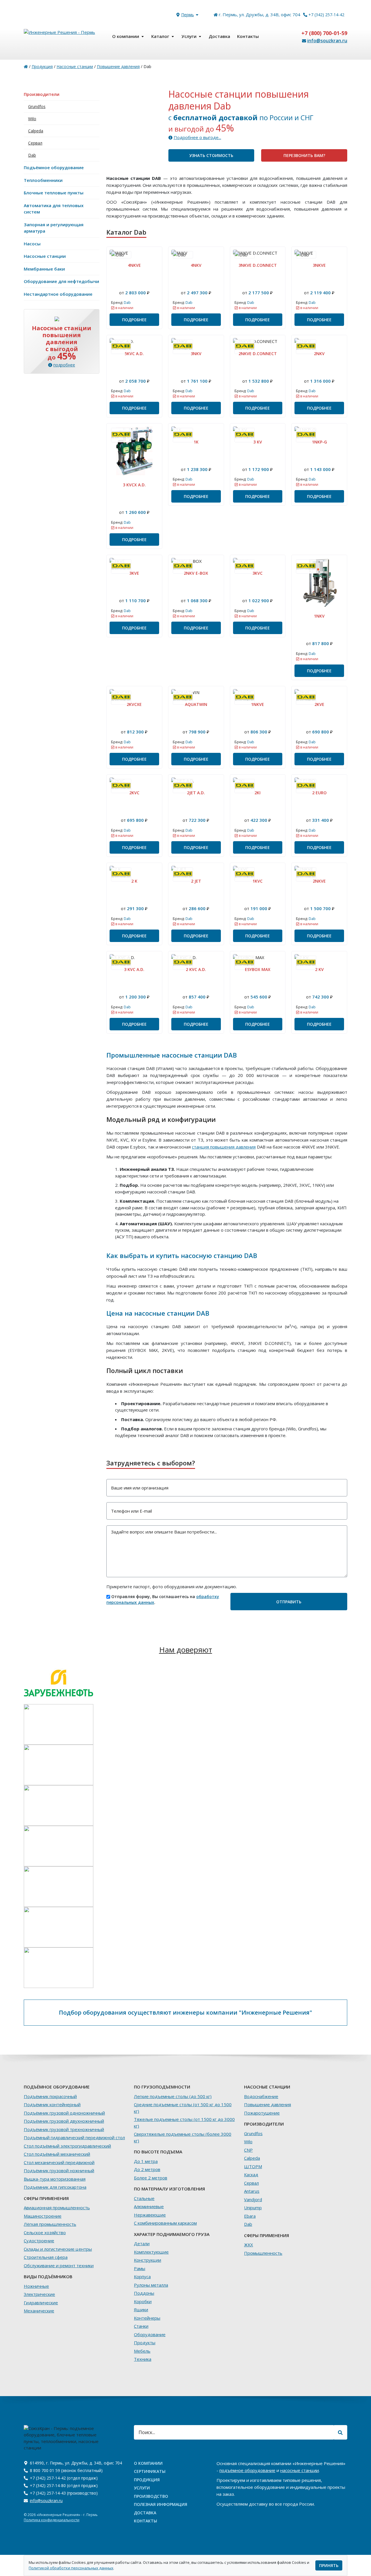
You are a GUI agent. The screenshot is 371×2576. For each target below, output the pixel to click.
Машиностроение (43, 2216)
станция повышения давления (224, 1147)
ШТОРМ (253, 2166)
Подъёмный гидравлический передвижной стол (74, 2137)
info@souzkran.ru (327, 41)
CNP (248, 2150)
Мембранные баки (44, 269)
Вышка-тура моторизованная (55, 2179)
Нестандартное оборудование (58, 294)
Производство (151, 2496)
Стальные (144, 2198)
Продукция (42, 66)
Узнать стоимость (211, 155)
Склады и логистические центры (58, 2249)
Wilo (32, 119)
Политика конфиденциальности (52, 2520)
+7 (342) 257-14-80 (48, 2485)
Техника (143, 2359)
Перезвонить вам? (304, 155)
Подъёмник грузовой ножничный (59, 2170)
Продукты (145, 2343)
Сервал (35, 143)
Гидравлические (41, 2303)
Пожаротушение (262, 2113)
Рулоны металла (151, 2285)
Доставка (219, 36)
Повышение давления (118, 66)
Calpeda (36, 131)
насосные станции (300, 2470)
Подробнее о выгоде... (197, 137)
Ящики (141, 2310)
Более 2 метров (151, 2178)
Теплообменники (43, 180)
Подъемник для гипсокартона (55, 2187)
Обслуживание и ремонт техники (59, 2265)
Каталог (160, 36)
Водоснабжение (261, 2096)
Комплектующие (151, 2252)
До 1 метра (146, 2161)
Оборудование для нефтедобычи (61, 281)
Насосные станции (75, 66)
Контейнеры (147, 2318)
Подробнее (134, 320)
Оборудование (150, 2334)
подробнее (64, 365)
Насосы (32, 244)
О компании (126, 36)
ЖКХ (249, 2245)
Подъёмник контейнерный (52, 2104)
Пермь (188, 15)
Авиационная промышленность (57, 2208)
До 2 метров (147, 2169)
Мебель (142, 2351)
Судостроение (39, 2241)
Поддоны (144, 2293)
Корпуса (142, 2276)
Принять (329, 2565)
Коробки (143, 2301)
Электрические (39, 2294)
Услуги (189, 36)
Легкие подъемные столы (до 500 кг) (173, 2096)
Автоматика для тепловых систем (54, 209)
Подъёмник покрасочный (50, 2096)
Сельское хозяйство (45, 2232)
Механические (39, 2311)
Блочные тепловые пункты (54, 193)
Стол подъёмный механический (57, 2154)
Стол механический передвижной (59, 2162)
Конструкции (148, 2260)
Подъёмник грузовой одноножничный (64, 2113)
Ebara (250, 2216)
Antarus (252, 2191)
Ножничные (36, 2286)
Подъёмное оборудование (54, 167)
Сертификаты (150, 2471)
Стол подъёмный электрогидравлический (67, 2146)
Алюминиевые (149, 2206)
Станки (141, 2326)
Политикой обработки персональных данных (71, 2568)
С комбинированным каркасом (165, 2223)
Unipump (253, 2208)
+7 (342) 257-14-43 (48, 2493)
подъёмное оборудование (247, 2470)
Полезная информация (161, 2504)
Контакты (248, 36)
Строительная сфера (46, 2257)
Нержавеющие (150, 2215)
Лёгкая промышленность (50, 2224)
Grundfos (37, 106)
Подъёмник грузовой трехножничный (64, 2129)
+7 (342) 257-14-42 (326, 15)
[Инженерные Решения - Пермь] (62, 36)
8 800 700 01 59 (45, 2470)
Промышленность (263, 2253)
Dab (32, 155)
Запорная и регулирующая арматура (54, 228)
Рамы (140, 2268)
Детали (142, 2243)
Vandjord (253, 2199)
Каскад (251, 2175)
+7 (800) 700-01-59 (324, 33)
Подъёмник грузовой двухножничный (64, 2121)
